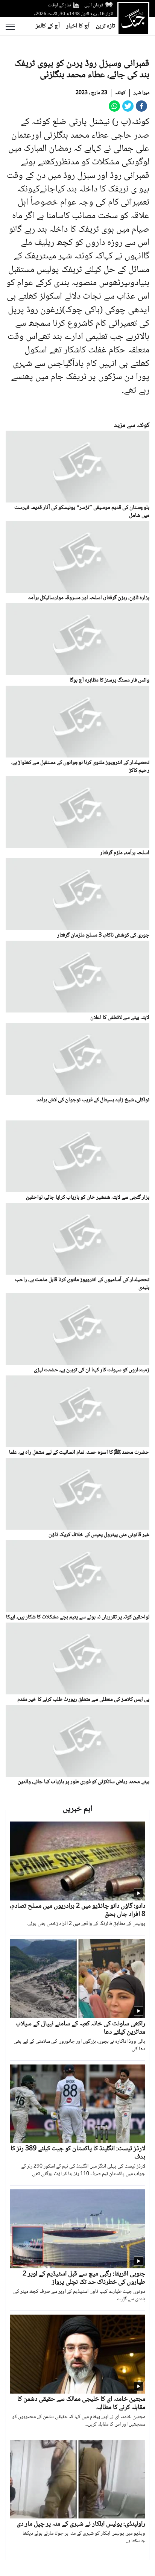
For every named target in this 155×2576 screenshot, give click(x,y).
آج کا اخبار (78, 26)
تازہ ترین (105, 26)
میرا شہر (141, 93)
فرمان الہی (94, 5)
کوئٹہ (120, 93)
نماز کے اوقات (59, 5)
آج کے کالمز (48, 26)
